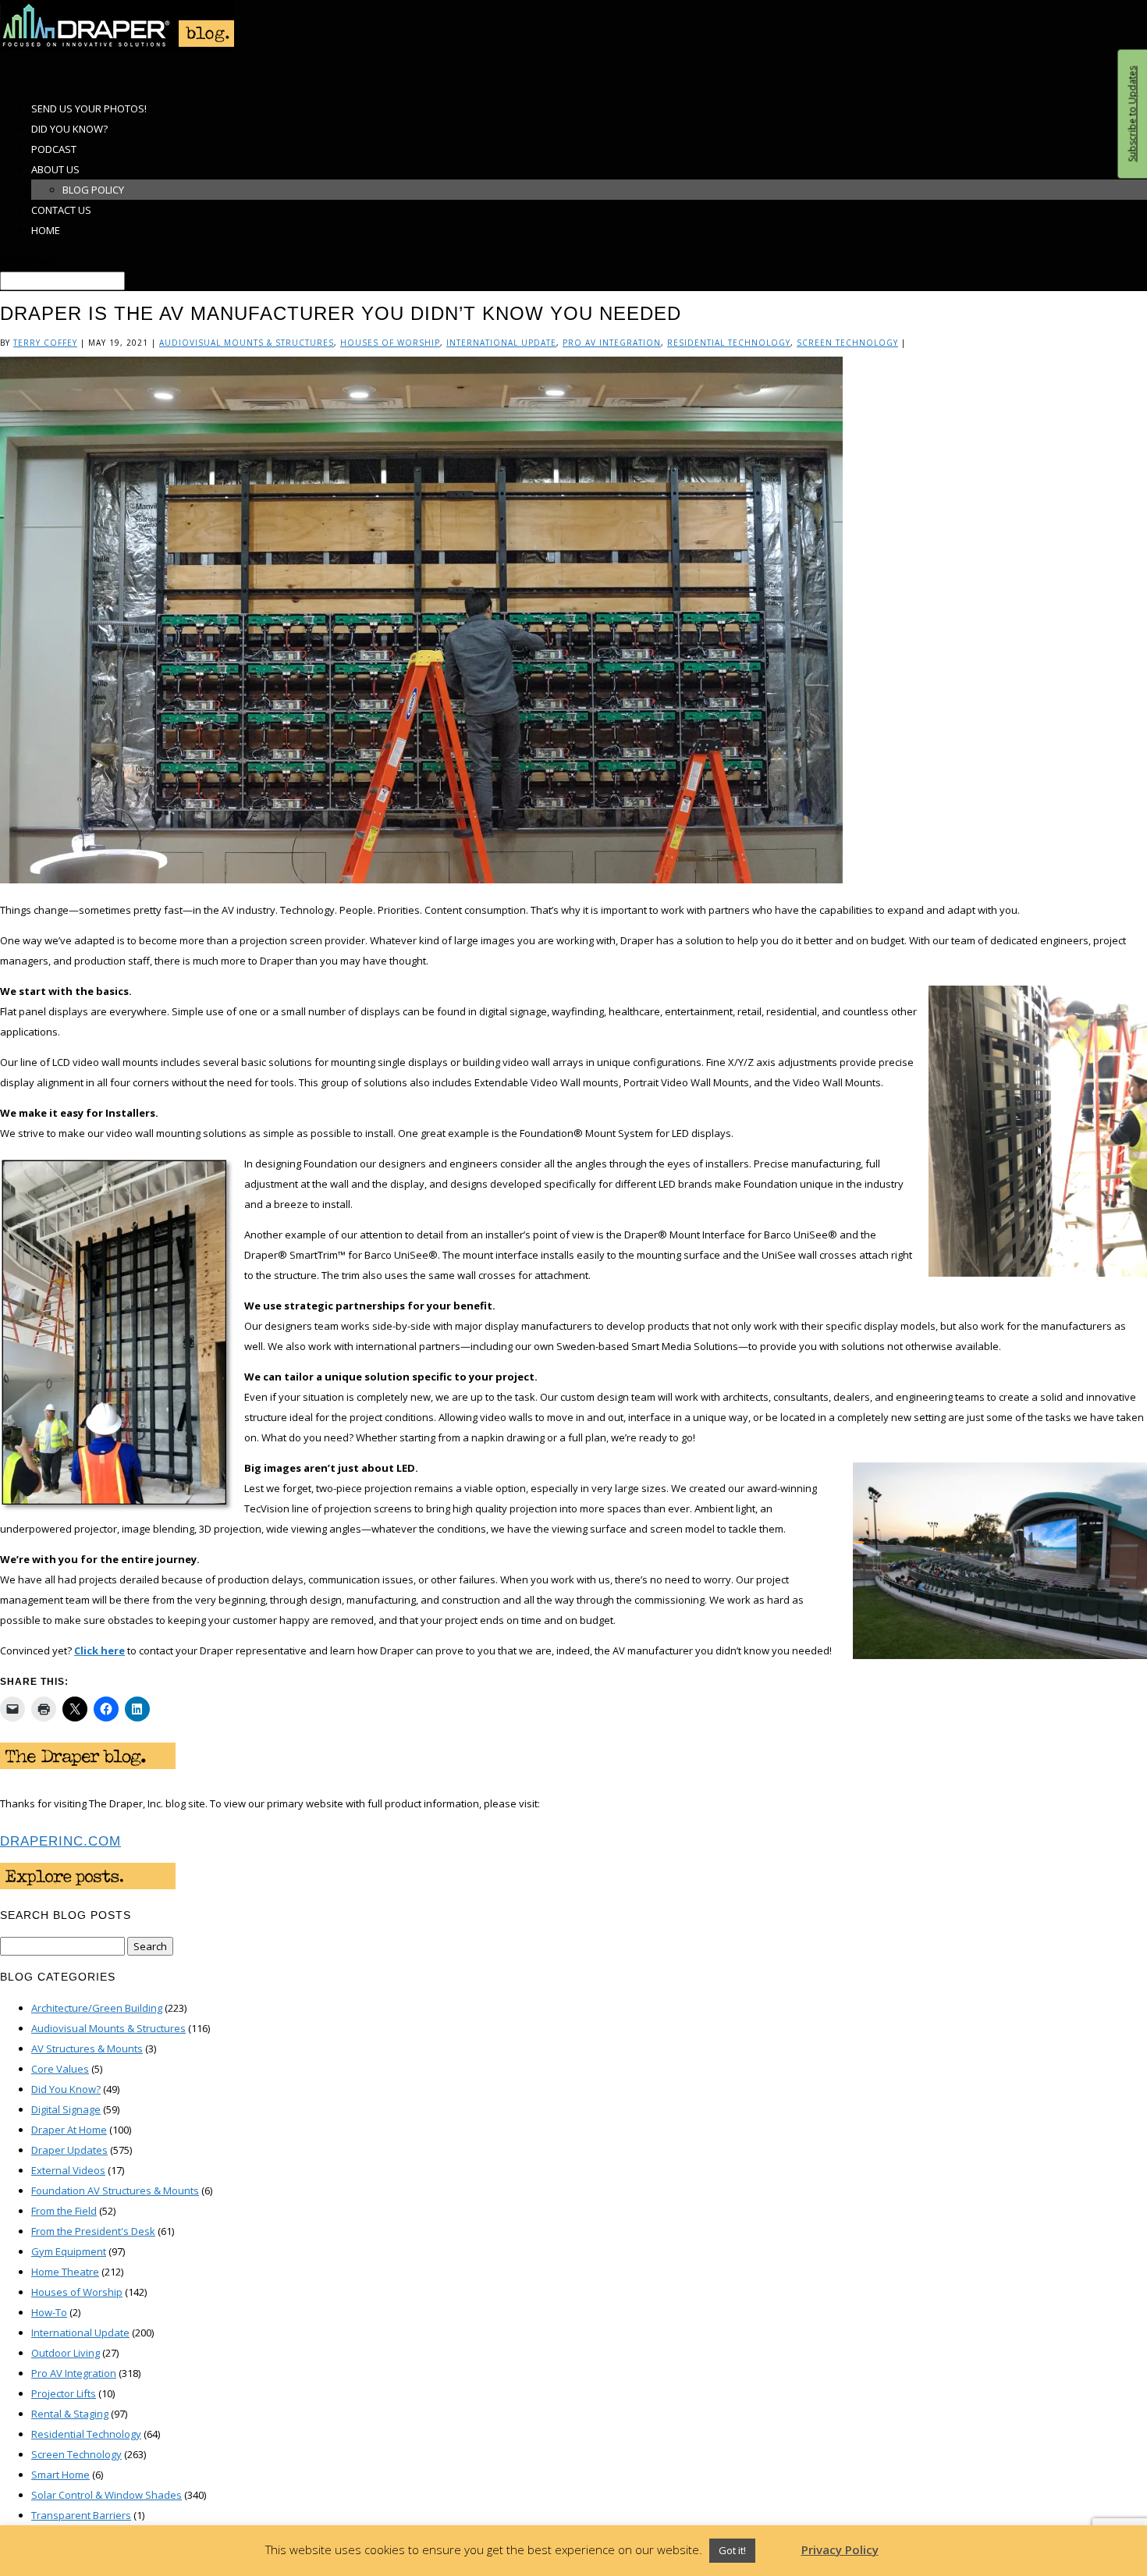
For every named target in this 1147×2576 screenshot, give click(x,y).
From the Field (64, 2211)
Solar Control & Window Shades (107, 2495)
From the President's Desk (93, 2231)
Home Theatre (65, 2272)
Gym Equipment (69, 2251)
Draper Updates (69, 2150)
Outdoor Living (66, 2353)
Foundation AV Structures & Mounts (115, 2190)
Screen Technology (847, 343)
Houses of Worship (390, 343)
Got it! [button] (732, 2550)
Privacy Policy (840, 2549)
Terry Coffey (45, 343)
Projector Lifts (64, 2393)
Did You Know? (66, 2089)
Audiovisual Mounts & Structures (247, 343)
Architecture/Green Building (97, 2008)
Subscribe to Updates (1132, 114)
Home (46, 230)
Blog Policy (93, 190)
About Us (55, 169)
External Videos (68, 2170)
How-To (49, 2312)
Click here (99, 1650)
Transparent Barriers (81, 2515)
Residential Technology (729, 343)
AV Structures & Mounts (87, 2048)
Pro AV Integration (612, 343)
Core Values (60, 2069)
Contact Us (61, 210)
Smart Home (60, 2475)
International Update (501, 343)
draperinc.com (60, 1841)
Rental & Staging (70, 2414)
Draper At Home (69, 2130)
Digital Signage (66, 2109)
